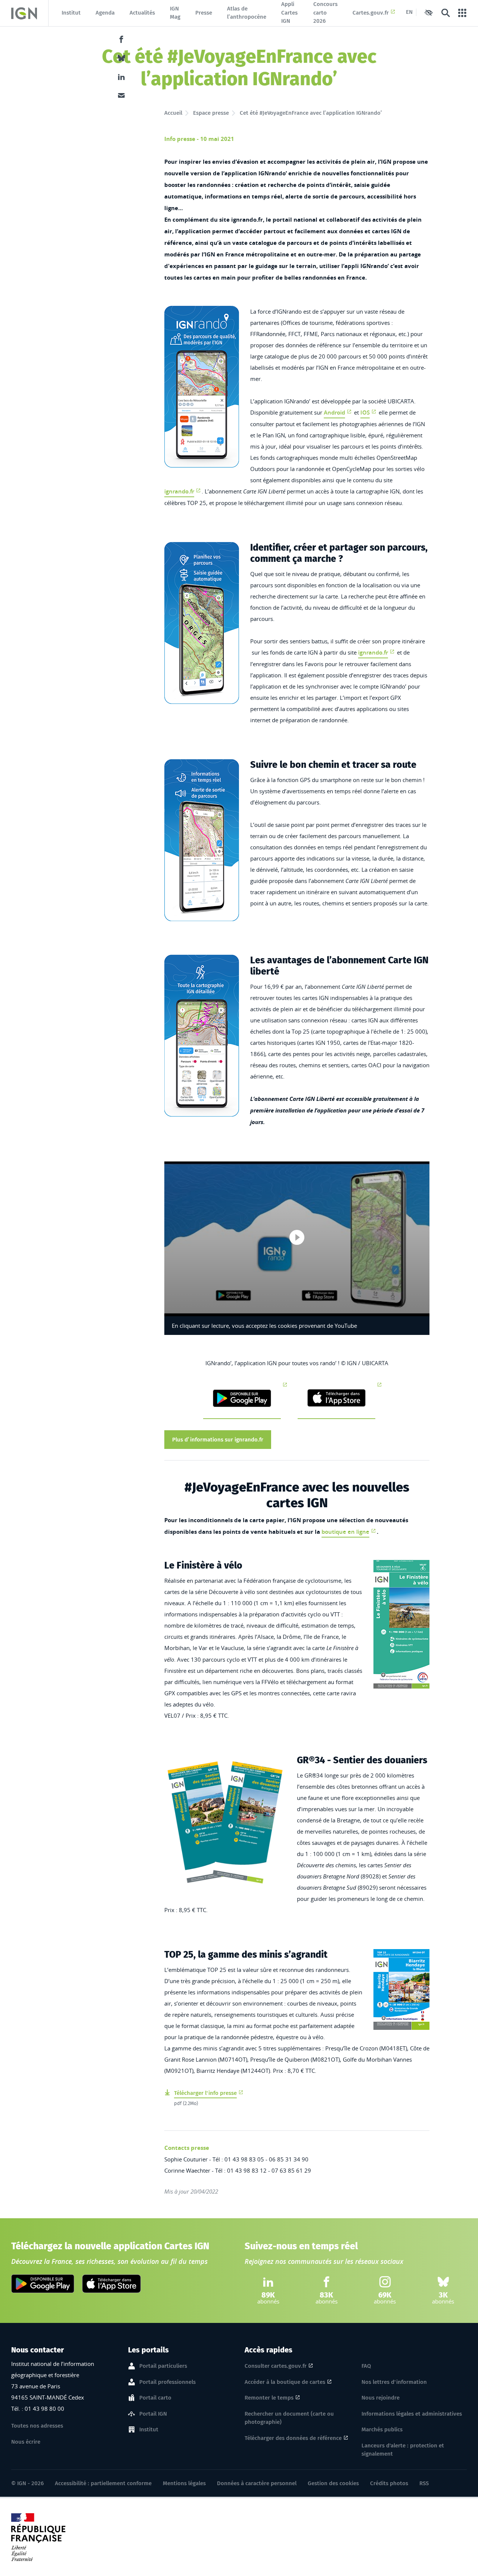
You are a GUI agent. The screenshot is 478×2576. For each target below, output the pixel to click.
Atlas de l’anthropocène (247, 13)
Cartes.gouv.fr (371, 13)
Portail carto (155, 2398)
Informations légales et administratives (412, 2414)
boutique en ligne (345, 1532)
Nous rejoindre (381, 2398)
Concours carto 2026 (325, 13)
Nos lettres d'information (394, 2382)
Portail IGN (153, 2414)
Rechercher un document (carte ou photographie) (289, 2418)
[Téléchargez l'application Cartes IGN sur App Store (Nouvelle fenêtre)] (111, 2284)
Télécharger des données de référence (293, 2438)
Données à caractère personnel (257, 2483)
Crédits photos (389, 2483)
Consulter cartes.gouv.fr (276, 2366)
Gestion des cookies (333, 2483)
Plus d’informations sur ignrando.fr (218, 1440)
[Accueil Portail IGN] (24, 13)
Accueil (173, 113)
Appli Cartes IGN (289, 13)
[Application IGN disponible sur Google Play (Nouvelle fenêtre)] (43, 2284)
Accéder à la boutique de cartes (285, 2382)
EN (409, 12)
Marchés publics (382, 2429)
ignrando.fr (179, 491)
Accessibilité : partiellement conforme (103, 2483)
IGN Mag (175, 13)
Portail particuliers (163, 2366)
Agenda (105, 13)
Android (334, 413)
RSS (424, 2483)
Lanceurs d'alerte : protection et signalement (403, 2450)
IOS (365, 413)
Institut (71, 13)
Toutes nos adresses (37, 2426)
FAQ (366, 2366)
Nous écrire (26, 2442)
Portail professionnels (167, 2382)
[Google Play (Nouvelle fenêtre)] (242, 1399)
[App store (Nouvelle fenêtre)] (336, 1399)
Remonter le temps (269, 2398)
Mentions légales (184, 2483)
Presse (204, 13)
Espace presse (211, 113)
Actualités (142, 13)
